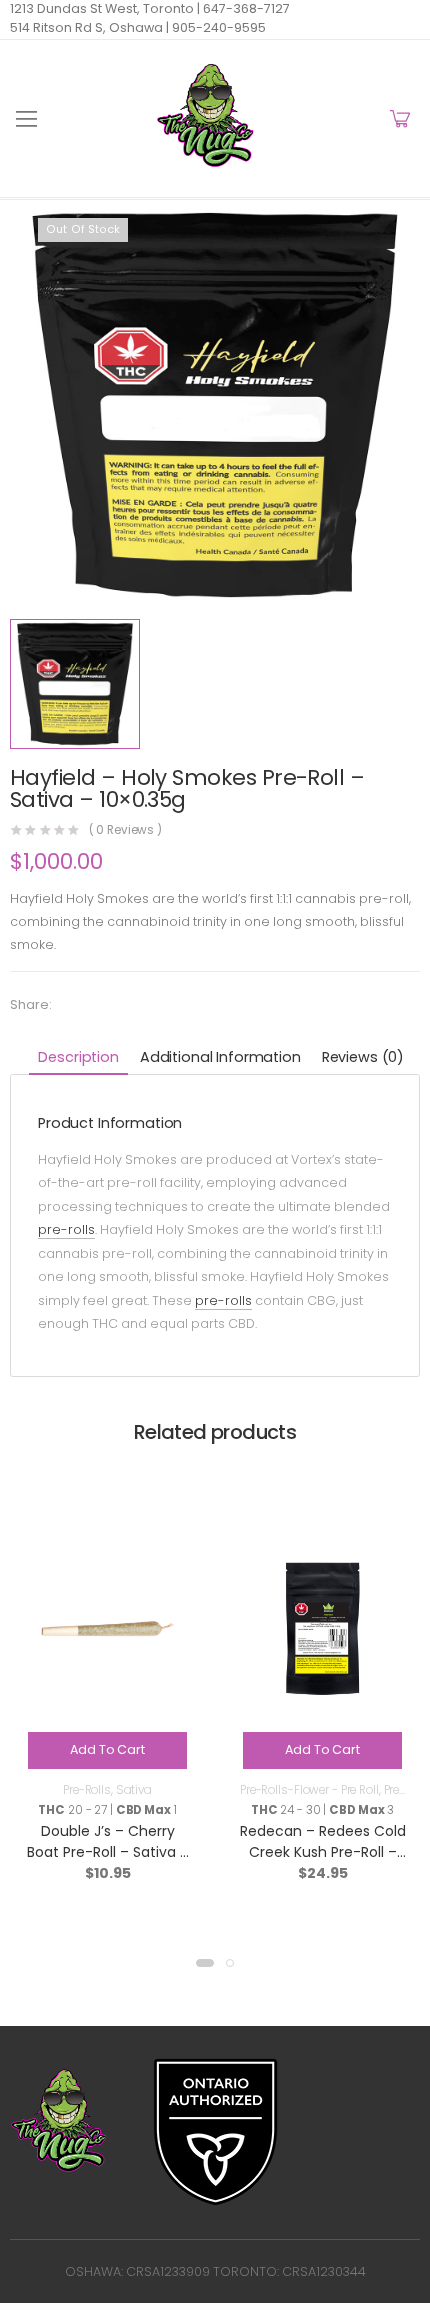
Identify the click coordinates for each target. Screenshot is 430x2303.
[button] (205, 1963)
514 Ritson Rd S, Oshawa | (89, 27)
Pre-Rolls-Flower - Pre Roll (309, 1790)
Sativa (134, 1790)
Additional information (220, 1057)
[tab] (78, 1058)
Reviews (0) (363, 1057)
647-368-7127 (245, 8)
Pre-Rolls (87, 1790)
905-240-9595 (217, 27)
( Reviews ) (126, 831)
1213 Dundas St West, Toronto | (105, 8)
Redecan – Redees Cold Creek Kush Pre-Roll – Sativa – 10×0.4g (323, 1852)
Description (78, 1057)
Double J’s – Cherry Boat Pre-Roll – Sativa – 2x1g (108, 1852)
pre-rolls (66, 1229)
